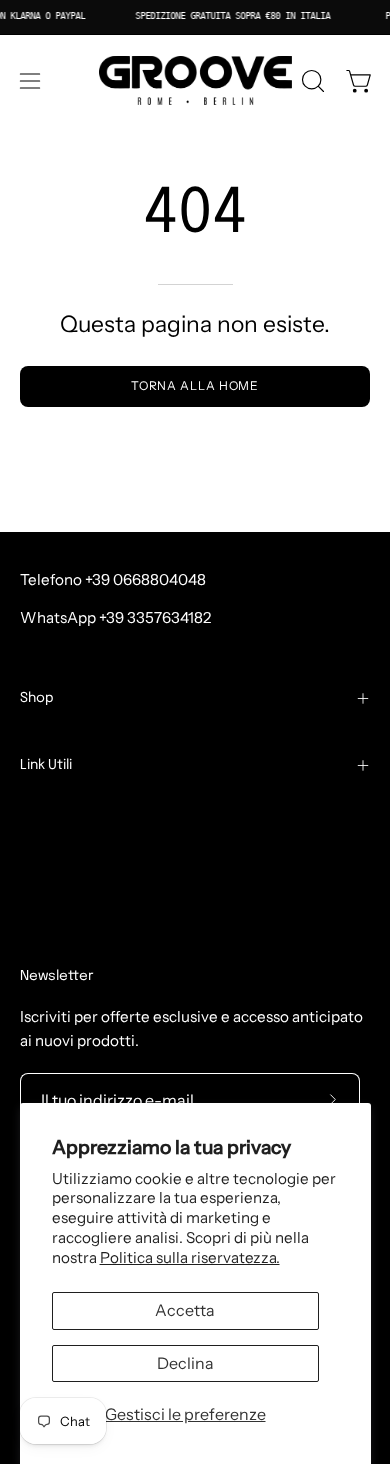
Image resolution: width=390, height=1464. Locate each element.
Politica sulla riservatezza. (190, 1257)
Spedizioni (57, 847)
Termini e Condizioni (92, 815)
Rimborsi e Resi (74, 878)
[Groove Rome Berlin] (195, 81)
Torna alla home (195, 385)
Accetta (185, 1310)
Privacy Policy (69, 909)
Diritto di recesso (92, 941)
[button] (311, 81)
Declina (185, 1363)
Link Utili (46, 765)
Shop (37, 698)
